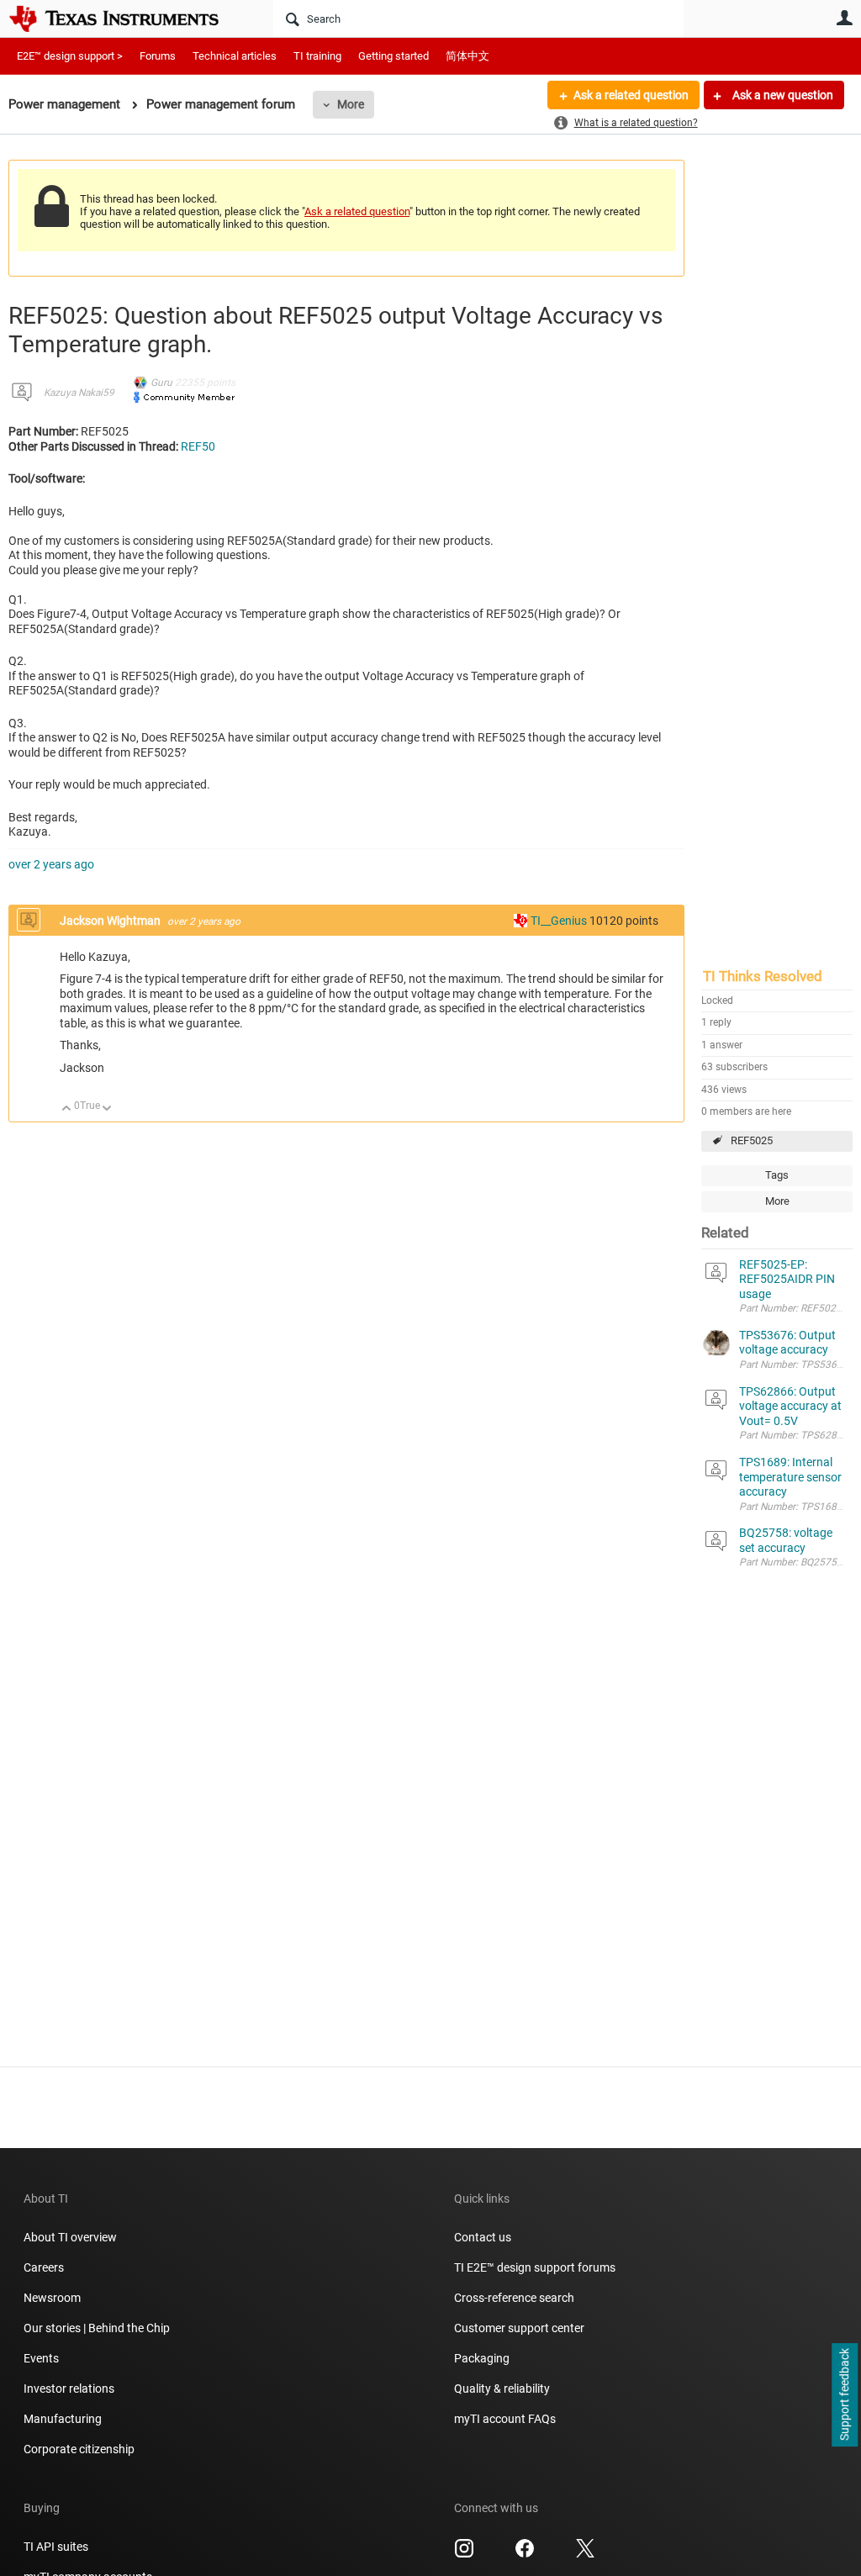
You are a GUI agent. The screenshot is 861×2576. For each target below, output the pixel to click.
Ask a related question (631, 95)
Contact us (483, 2237)
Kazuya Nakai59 (79, 393)
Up (67, 1109)
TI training (317, 56)
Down (107, 1109)
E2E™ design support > (70, 56)
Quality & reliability (502, 2389)
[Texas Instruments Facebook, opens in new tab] (525, 2554)
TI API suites (56, 2547)
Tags (777, 1175)
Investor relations (69, 2389)
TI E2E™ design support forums (535, 2267)
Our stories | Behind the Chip (97, 2328)
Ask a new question (782, 95)
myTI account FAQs (505, 2419)
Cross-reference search (514, 2298)
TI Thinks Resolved (763, 976)
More (351, 104)
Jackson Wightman (111, 921)
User (844, 18)
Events (41, 2358)
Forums (158, 56)
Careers (44, 2267)
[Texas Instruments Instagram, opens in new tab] (464, 2554)
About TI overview (70, 2237)
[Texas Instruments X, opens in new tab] (585, 2554)
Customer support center (519, 2328)
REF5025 (752, 1140)
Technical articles (235, 56)
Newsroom (52, 2298)
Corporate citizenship (79, 2449)
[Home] (126, 18)
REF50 (198, 446)
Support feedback (844, 2395)
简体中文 (467, 56)
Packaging (482, 2358)
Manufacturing (63, 2419)
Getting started (394, 56)
